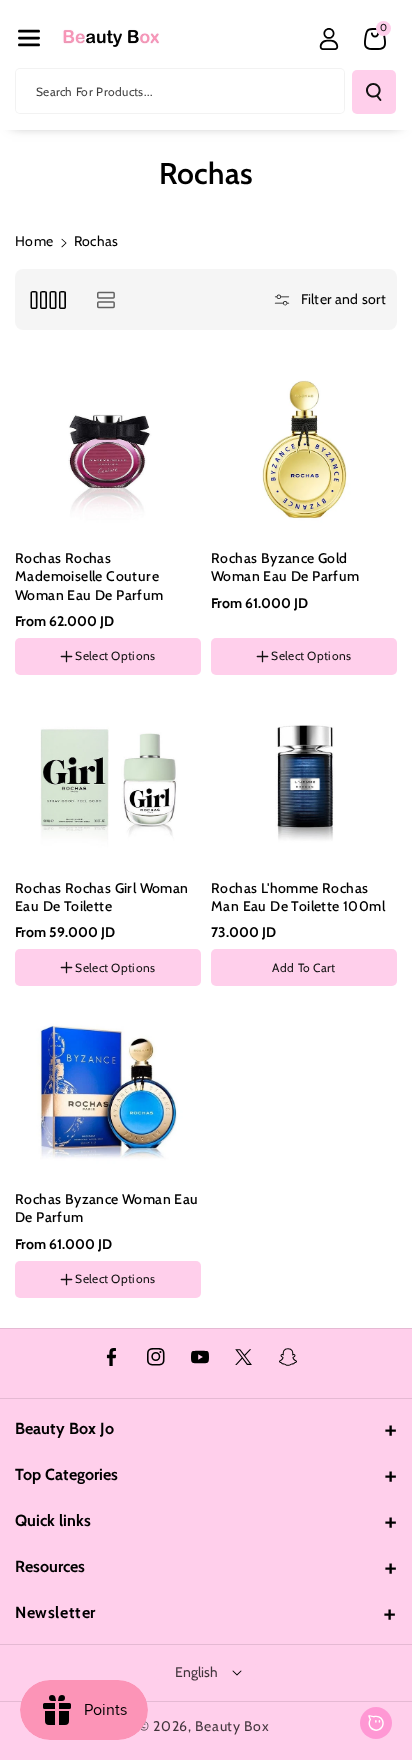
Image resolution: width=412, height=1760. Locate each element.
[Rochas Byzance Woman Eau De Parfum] (108, 1089)
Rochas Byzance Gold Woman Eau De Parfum (285, 567)
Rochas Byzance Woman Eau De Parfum (107, 1208)
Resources (50, 1566)
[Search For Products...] (374, 92)
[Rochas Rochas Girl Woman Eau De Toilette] (108, 778)
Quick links (53, 1520)
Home (34, 241)
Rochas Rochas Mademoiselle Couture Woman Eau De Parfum (89, 576)
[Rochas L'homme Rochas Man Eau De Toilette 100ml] (304, 778)
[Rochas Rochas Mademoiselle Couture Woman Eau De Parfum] (108, 448)
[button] (29, 38)
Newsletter (55, 1612)
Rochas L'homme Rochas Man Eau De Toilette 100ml (298, 897)
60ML (88, 1336)
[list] (105, 299)
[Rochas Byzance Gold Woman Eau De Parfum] (304, 448)
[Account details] (329, 39)
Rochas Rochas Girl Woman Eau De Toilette (102, 897)
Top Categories (66, 1474)
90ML (38, 1336)
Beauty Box (232, 1726)
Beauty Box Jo (64, 1428)
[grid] (47, 299)
